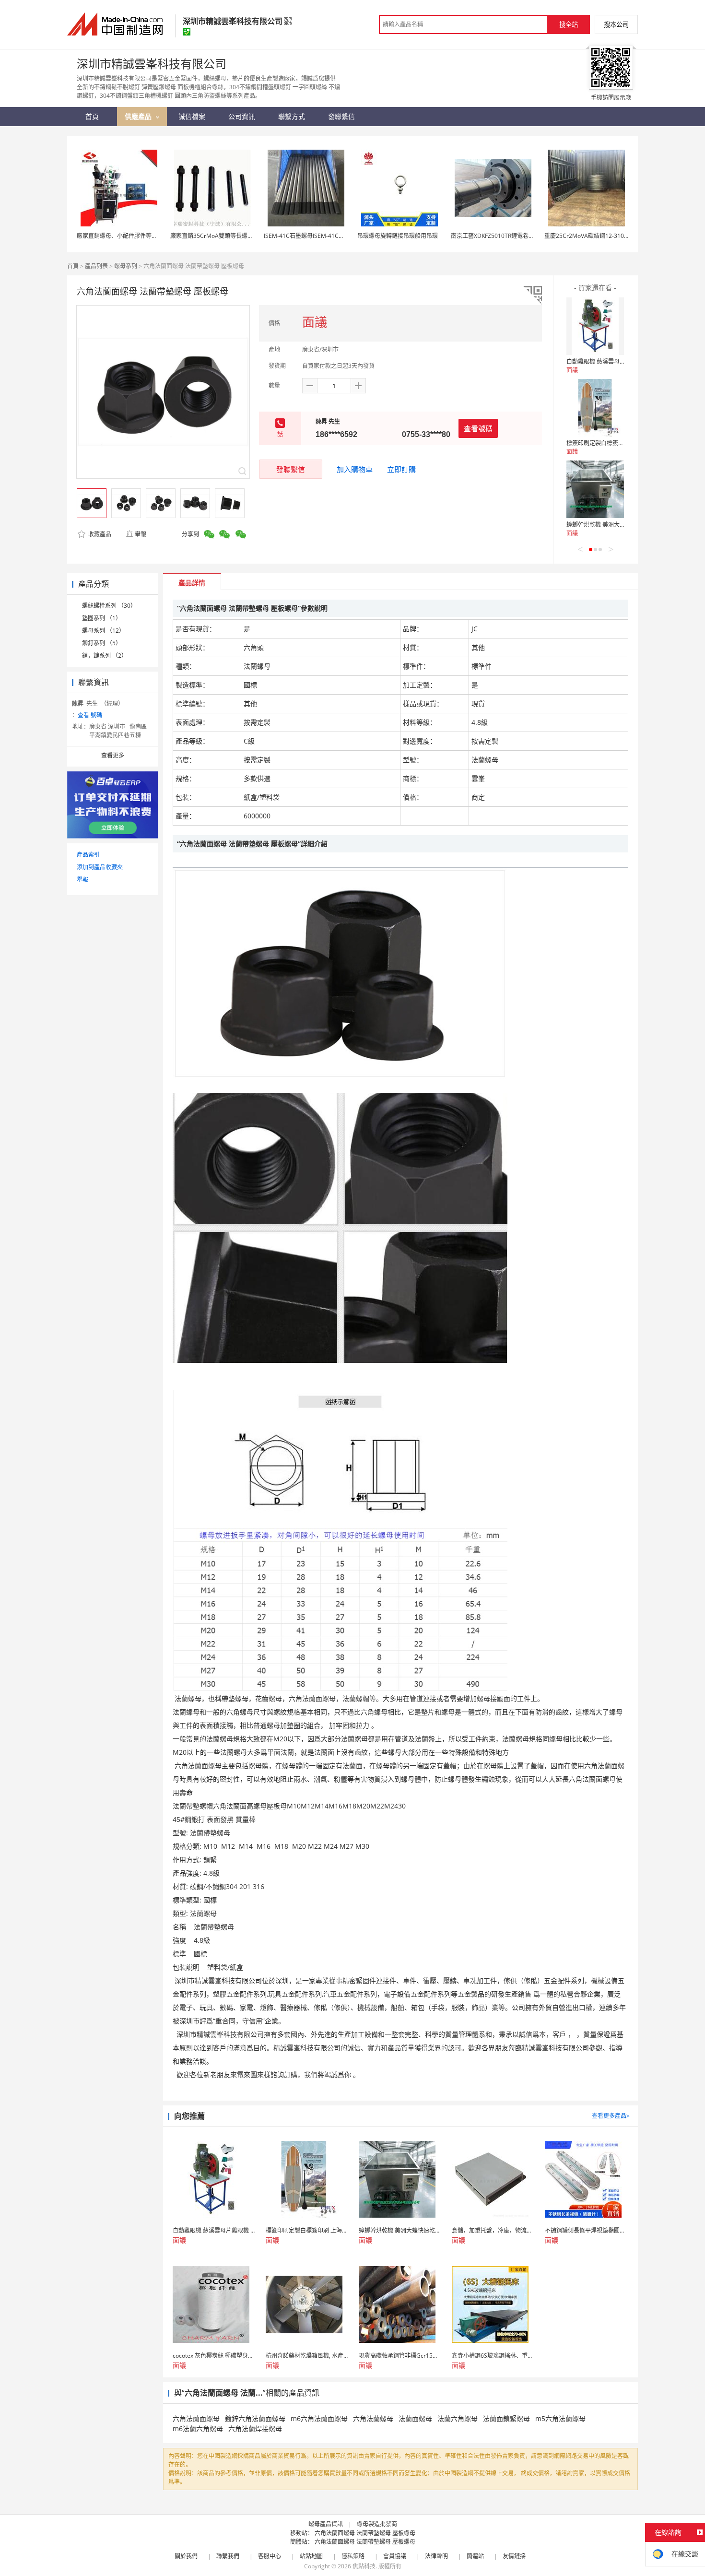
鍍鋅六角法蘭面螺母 (255, 2418)
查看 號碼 (90, 715)
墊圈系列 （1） (102, 618)
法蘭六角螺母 (458, 2418)
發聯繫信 (291, 469)
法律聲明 (436, 2556)
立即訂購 (401, 469)
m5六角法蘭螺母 (560, 2418)
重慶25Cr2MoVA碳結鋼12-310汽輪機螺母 (599, 236)
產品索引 (88, 855)
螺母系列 (126, 266)
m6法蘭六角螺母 (198, 2428)
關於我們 (186, 2556)
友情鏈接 (514, 2556)
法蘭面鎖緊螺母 (506, 2418)
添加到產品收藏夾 (100, 867)
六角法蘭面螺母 (196, 2418)
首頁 (73, 266)
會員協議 (395, 2556)
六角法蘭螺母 (373, 2418)
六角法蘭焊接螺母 (255, 2428)
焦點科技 (364, 2566)
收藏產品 (99, 534)
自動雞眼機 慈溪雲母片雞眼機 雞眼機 (614, 361)
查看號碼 (478, 428)
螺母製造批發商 (377, 2524)
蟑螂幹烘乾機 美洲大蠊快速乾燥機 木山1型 (621, 525)
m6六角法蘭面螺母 (319, 2418)
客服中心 (270, 2556)
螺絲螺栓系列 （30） (109, 606)
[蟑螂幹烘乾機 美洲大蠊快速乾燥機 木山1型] (595, 489)
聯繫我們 (228, 2556)
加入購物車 (355, 469)
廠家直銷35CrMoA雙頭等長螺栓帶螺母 (220, 236)
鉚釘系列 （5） (102, 643)
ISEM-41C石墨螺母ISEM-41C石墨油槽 (313, 236)
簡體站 (475, 2556)
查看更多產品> (611, 2116)
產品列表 (96, 266)
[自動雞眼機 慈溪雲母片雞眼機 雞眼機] (595, 326)
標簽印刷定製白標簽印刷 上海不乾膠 (613, 443)
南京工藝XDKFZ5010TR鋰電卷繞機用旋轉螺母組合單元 (521, 236)
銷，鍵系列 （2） (105, 656)
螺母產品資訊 (326, 2524)
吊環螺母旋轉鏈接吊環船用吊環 (398, 236)
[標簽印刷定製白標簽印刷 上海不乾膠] (595, 408)
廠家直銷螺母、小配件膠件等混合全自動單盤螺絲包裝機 (149, 236)
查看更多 (113, 755)
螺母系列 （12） (103, 631)
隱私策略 (353, 2556)
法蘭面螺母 (415, 2418)
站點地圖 (311, 2556)
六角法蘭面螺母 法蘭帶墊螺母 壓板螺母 (365, 2533)
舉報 (141, 534)
